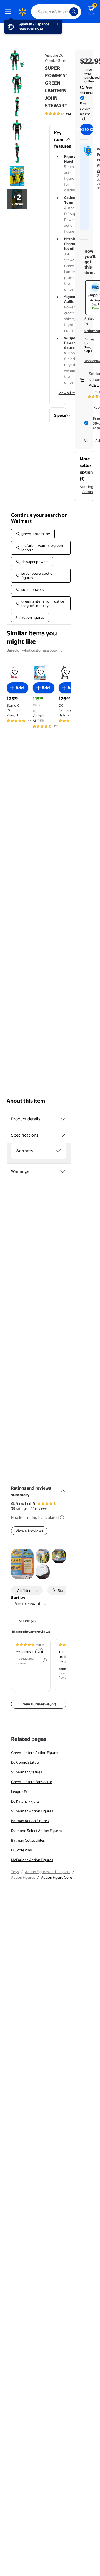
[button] (58, 140)
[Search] (74, 12)
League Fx (19, 1792)
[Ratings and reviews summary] (63, 1489)
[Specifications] (63, 1135)
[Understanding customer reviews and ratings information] (62, 1517)
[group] (67, 114)
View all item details (75, 393)
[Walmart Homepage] (22, 12)
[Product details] (63, 1119)
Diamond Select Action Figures (37, 1831)
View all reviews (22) (39, 1704)
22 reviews (39, 1508)
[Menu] (9, 12)
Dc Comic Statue (25, 1762)
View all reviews (29, 1531)
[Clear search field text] (67, 12)
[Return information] (83, 119)
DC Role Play (22, 1850)
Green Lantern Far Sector (32, 1782)
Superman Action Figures (32, 1811)
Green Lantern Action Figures (35, 1753)
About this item (26, 1101)
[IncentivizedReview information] (45, 1660)
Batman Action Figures (30, 1821)
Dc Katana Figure (25, 1801)
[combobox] (56, 12)
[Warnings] (63, 1171)
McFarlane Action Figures (32, 1860)
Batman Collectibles (28, 1840)
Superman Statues (27, 1772)
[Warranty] (58, 1151)
